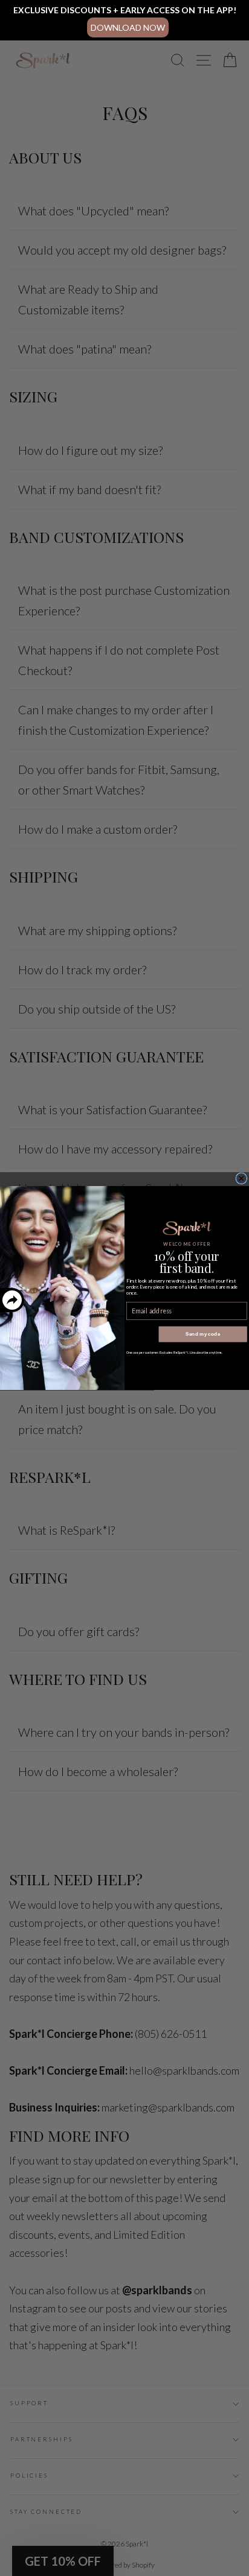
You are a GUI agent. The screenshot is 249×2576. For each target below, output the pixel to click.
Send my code (203, 1334)
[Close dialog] (241, 1179)
